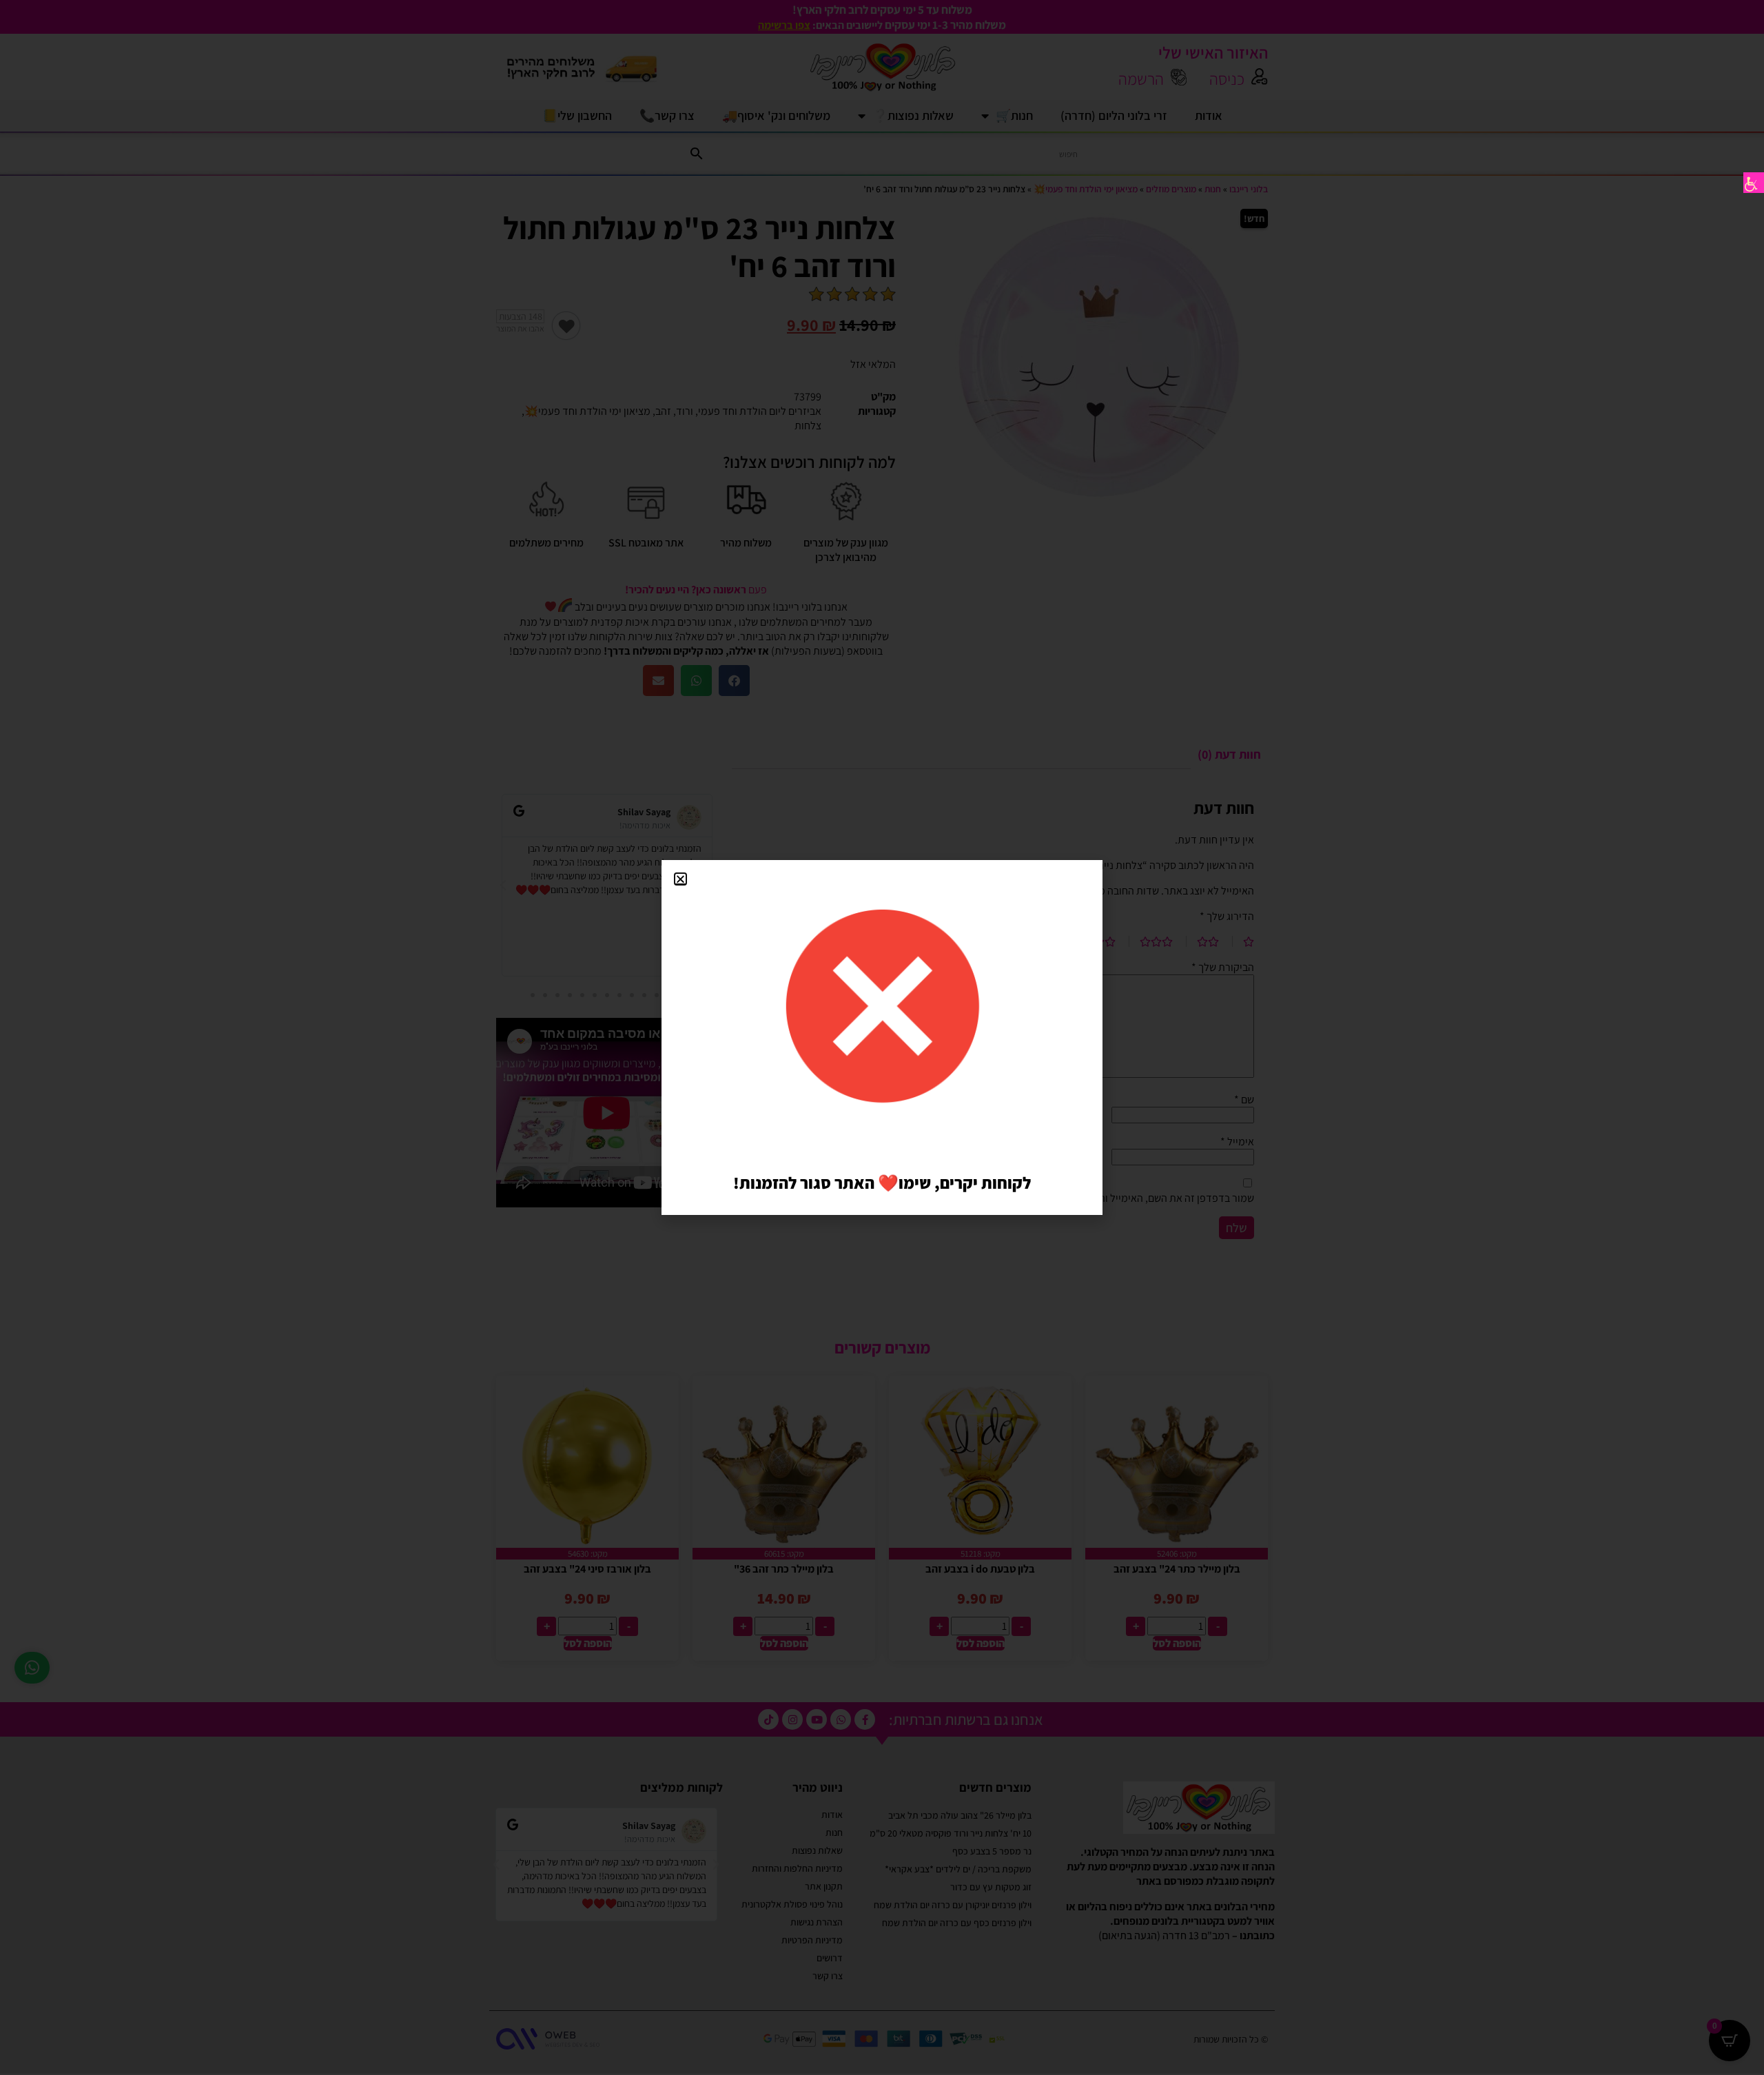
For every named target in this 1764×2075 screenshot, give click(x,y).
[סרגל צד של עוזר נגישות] (1754, 183)
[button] (680, 879)
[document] (882, 1037)
